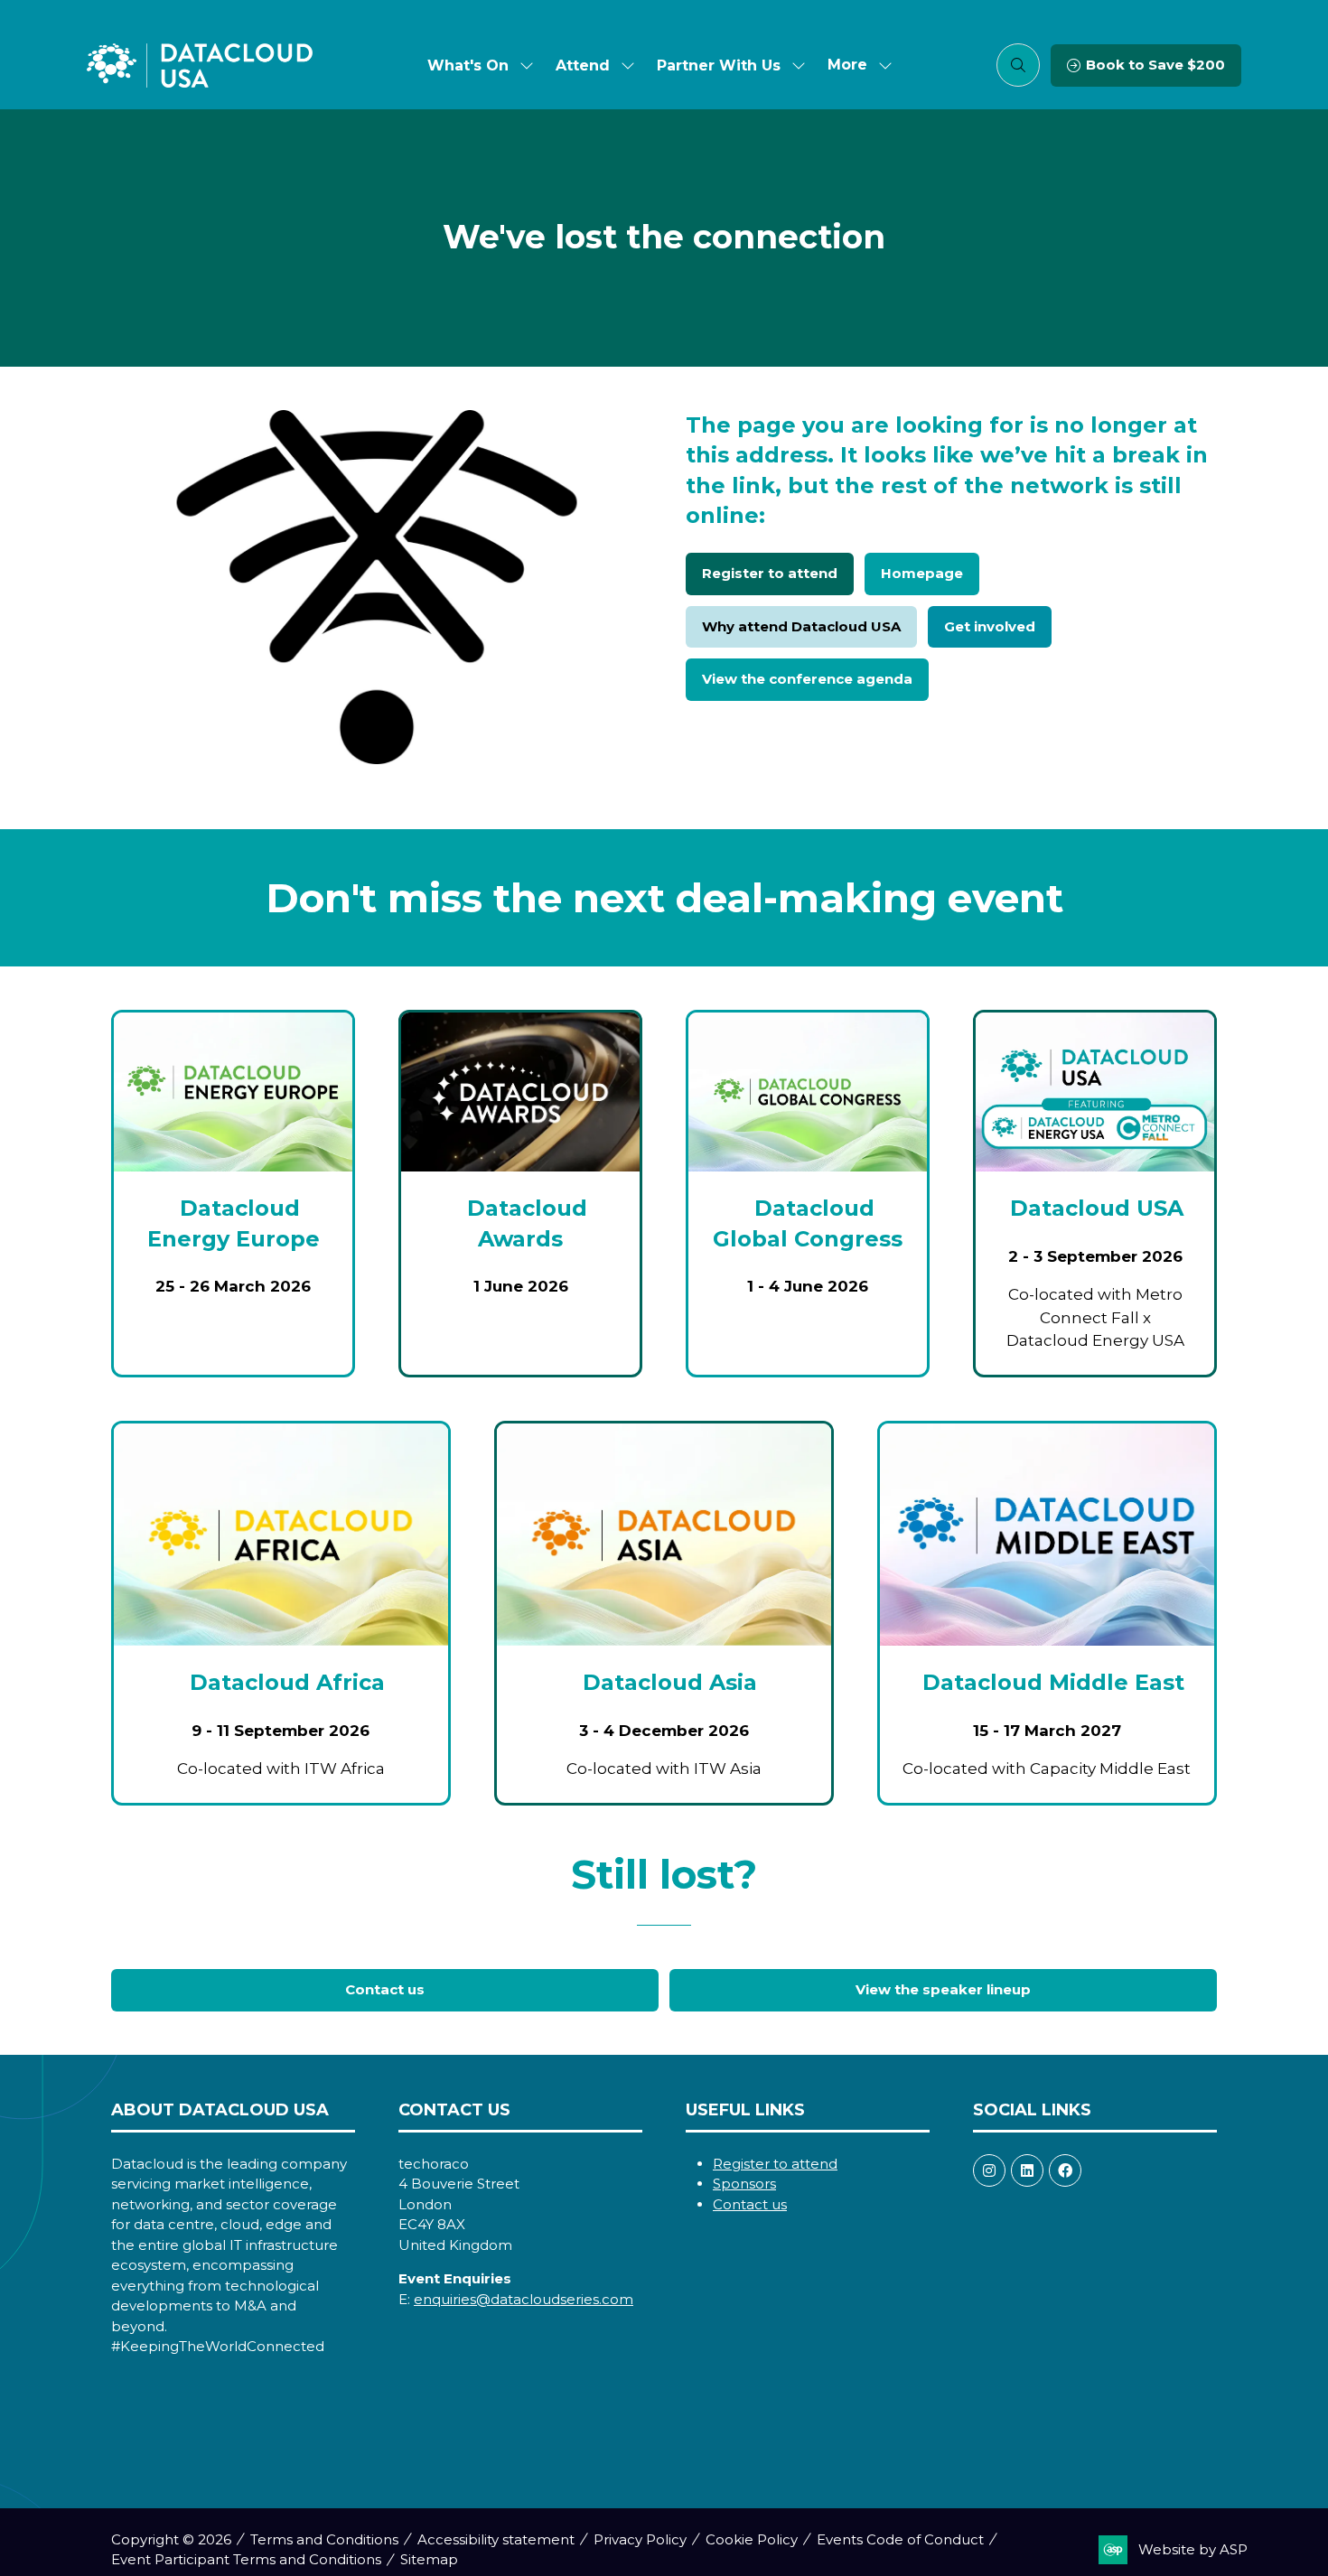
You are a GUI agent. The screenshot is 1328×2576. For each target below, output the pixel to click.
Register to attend (775, 2164)
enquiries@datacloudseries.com (524, 2299)
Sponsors (744, 2184)
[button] (855, 65)
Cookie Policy (752, 2539)
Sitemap (429, 2559)
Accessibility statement (496, 2539)
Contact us (750, 2204)
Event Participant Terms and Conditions (246, 2559)
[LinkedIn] (1027, 2170)
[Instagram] (989, 2170)
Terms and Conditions (324, 2539)
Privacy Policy (640, 2539)
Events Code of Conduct (900, 2539)
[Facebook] (1065, 2170)
